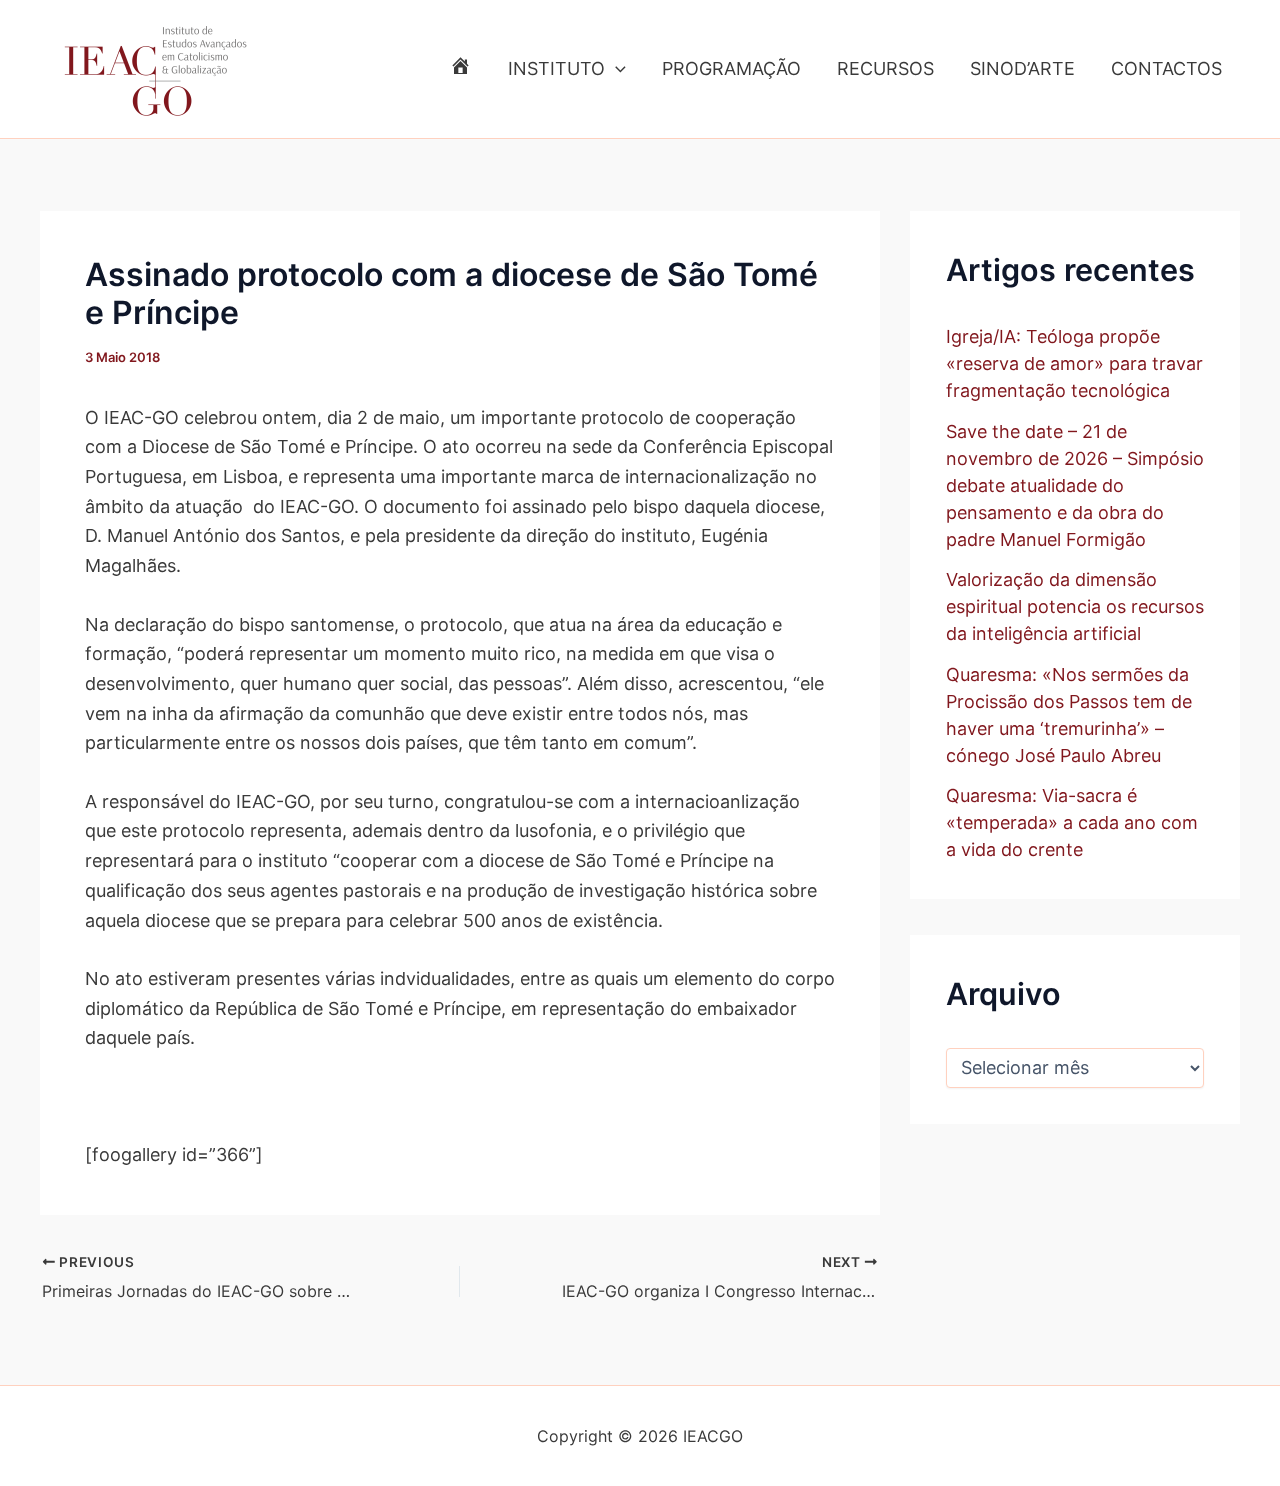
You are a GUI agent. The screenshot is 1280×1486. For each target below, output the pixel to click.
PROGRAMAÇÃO (731, 68)
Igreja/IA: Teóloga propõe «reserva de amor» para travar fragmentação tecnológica (1074, 363)
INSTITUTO (556, 68)
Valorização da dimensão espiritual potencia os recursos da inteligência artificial (1075, 606)
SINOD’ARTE (1022, 68)
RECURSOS (885, 68)
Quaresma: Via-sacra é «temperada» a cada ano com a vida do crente (1072, 822)
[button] (615, 69)
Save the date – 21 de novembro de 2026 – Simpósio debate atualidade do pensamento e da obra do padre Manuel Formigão (1075, 485)
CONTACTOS (1166, 68)
